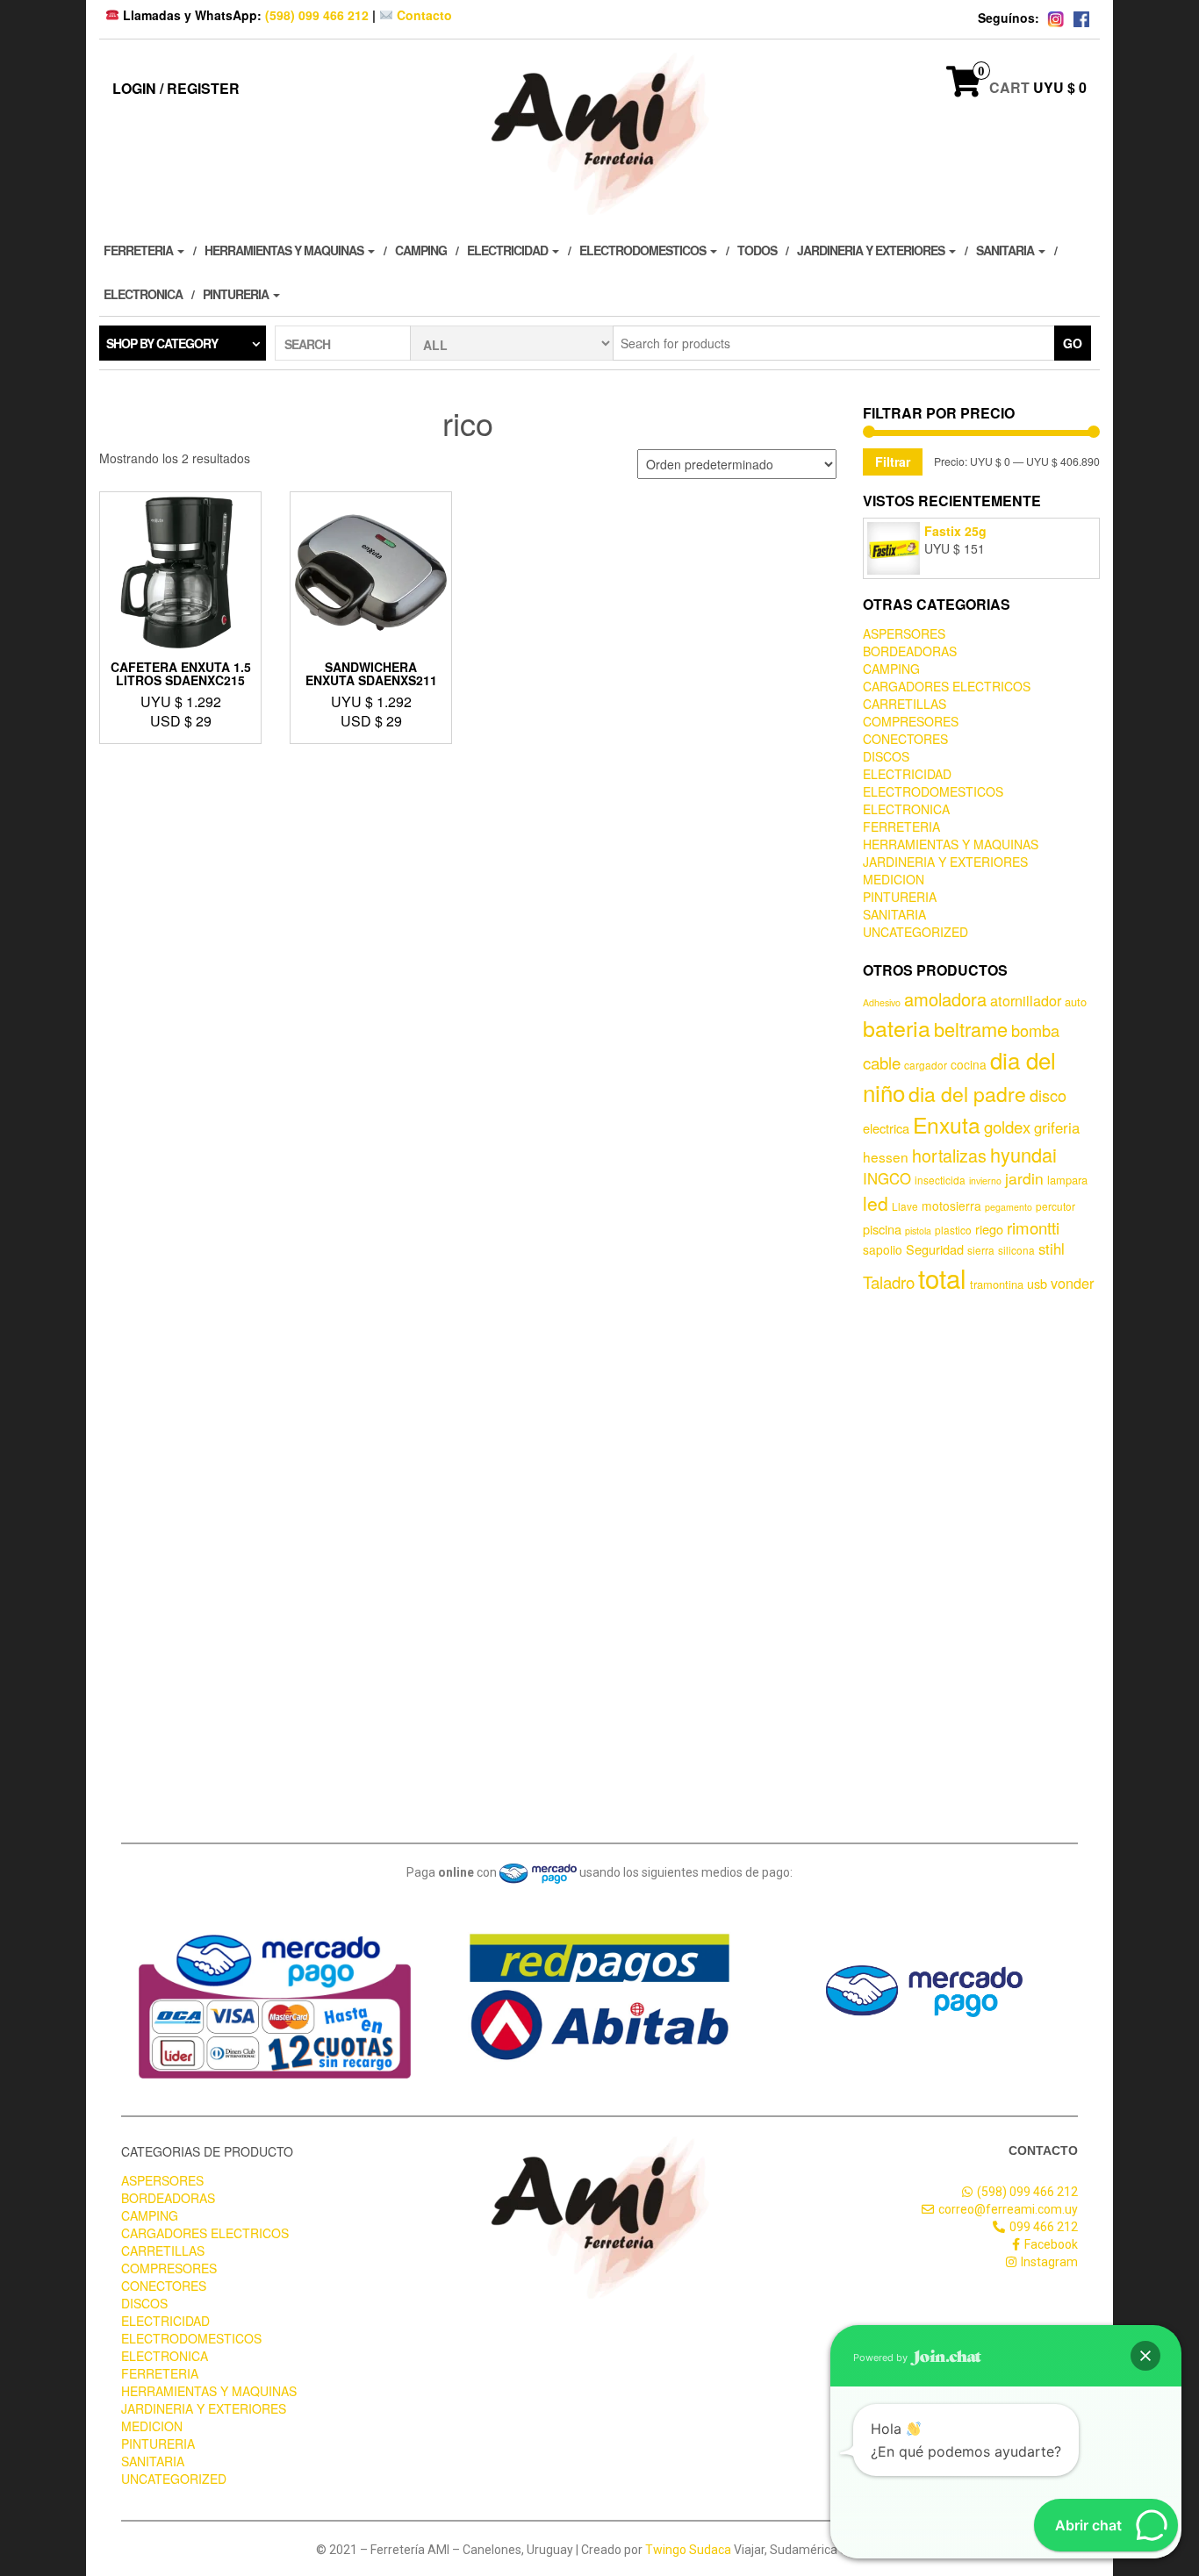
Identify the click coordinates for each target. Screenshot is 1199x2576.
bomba (1035, 1030)
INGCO (887, 1178)
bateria (897, 1027)
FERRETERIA (140, 250)
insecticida (940, 1180)
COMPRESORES (911, 721)
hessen (886, 1156)
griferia (1057, 1127)
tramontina (997, 1284)
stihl (1052, 1249)
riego (989, 1229)
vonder (1072, 1283)
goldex (1007, 1127)
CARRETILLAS (905, 704)
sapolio (883, 1249)
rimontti (1033, 1227)
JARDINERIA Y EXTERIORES (872, 250)
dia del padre (967, 1094)
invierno (985, 1181)
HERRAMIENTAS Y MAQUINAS (285, 250)
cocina (969, 1064)
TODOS (757, 250)
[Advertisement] (981, 1564)
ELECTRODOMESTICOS (644, 250)
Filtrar (893, 462)
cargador (926, 1065)
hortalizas (949, 1155)
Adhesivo (882, 1002)
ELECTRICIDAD (509, 250)
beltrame (971, 1029)
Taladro (889, 1282)
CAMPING (421, 250)
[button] (1145, 2356)
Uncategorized (915, 932)
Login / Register (176, 88)
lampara (1067, 1180)
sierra (981, 1250)
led (876, 1203)
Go (1073, 343)
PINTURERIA (237, 294)
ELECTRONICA (143, 294)
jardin (1024, 1178)
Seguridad (935, 1249)
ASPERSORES (904, 633)
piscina (882, 1229)
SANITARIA (1006, 250)
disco (1048, 1095)
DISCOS (886, 756)
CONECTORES (905, 739)
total (942, 1277)
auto (1076, 1002)
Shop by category (162, 343)
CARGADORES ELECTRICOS (947, 686)
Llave (905, 1206)
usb (1037, 1283)
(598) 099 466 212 (317, 15)
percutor (1055, 1206)
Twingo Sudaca (688, 2550)
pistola (918, 1231)
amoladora (945, 999)
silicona (1016, 1250)
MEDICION (894, 879)
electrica (886, 1128)
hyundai (1023, 1154)
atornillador (1026, 1000)
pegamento (1009, 1207)
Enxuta (947, 1124)
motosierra (951, 1206)
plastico (953, 1230)
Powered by (882, 2358)
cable (882, 1063)
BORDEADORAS (910, 651)
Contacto (423, 15)
